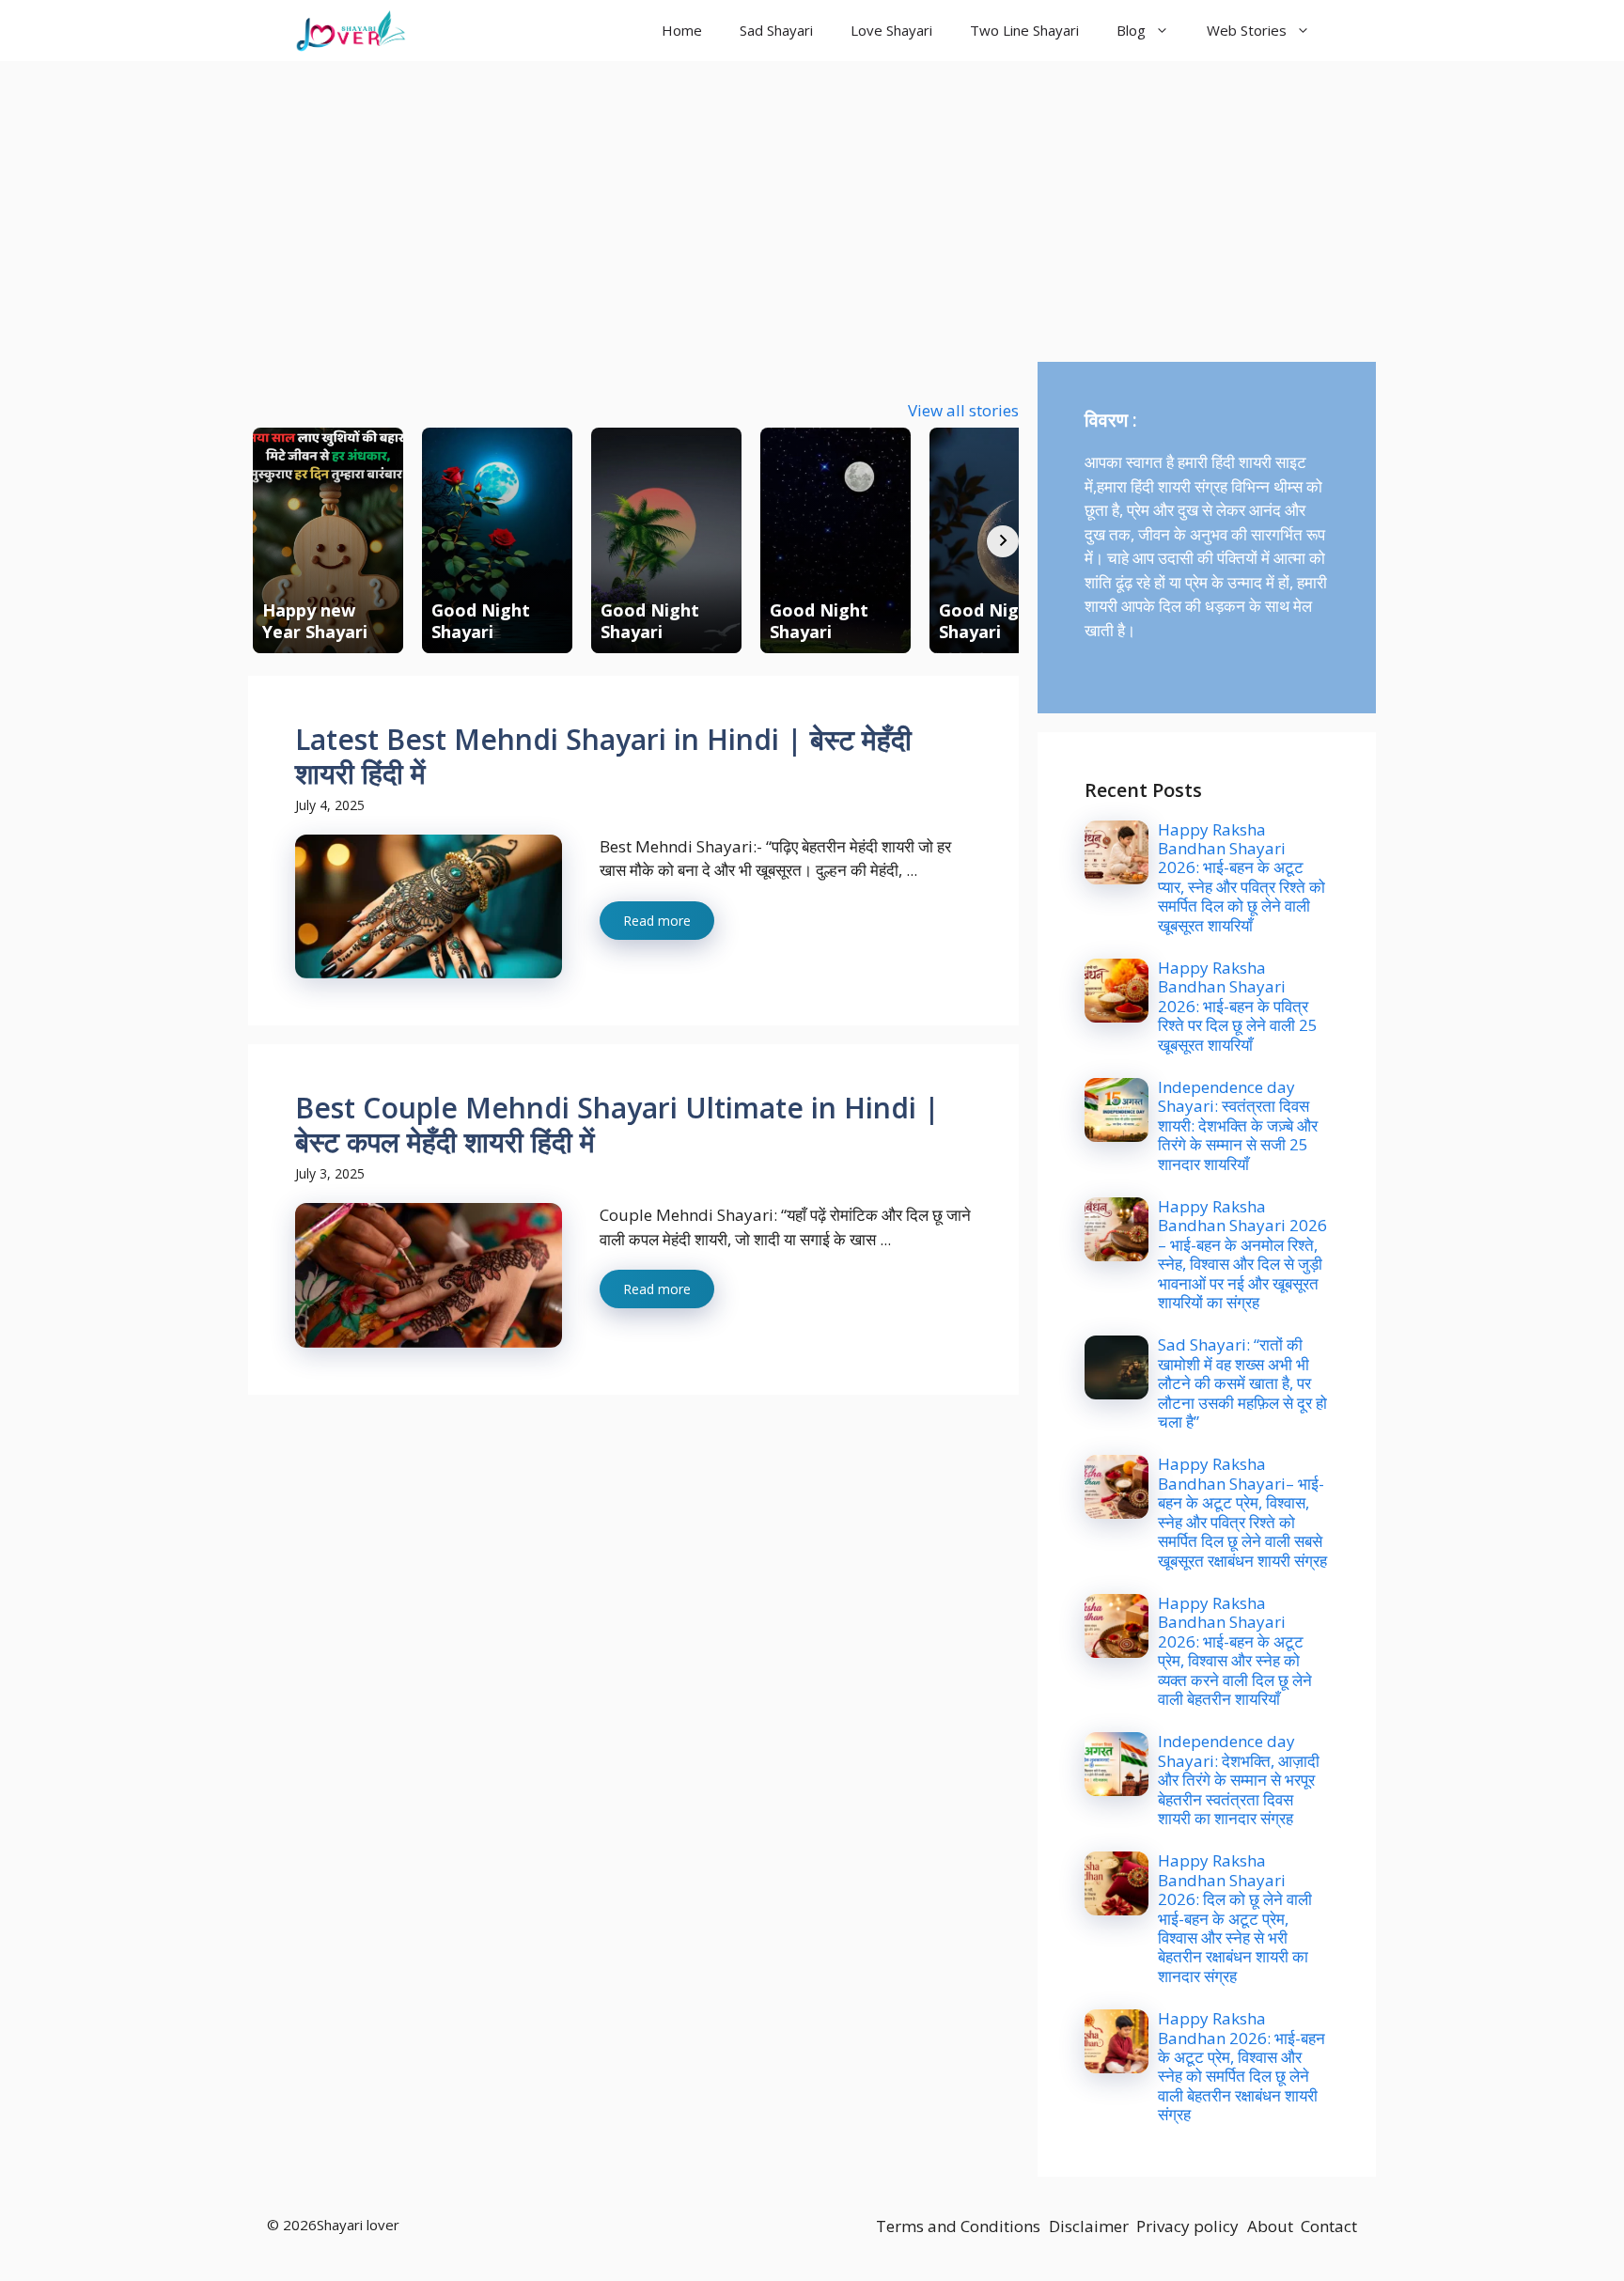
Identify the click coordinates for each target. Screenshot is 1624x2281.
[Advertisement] (812, 202)
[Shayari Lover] (351, 31)
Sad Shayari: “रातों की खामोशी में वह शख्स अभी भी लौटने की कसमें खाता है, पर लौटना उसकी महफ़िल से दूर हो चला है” (1242, 1383)
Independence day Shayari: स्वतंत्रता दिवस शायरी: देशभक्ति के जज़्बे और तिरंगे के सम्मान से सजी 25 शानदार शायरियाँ (1238, 1125)
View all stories (963, 410)
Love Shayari (891, 30)
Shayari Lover (495, 30)
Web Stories (1247, 30)
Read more (657, 921)
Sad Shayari (776, 30)
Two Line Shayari (1024, 30)
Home (682, 30)
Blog (1131, 30)
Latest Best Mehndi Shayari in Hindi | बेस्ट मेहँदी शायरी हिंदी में (603, 756)
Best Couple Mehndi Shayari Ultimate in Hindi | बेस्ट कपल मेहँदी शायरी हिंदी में (617, 1125)
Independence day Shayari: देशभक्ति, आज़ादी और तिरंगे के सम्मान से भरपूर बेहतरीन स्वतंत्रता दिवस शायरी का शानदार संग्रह (1239, 1780)
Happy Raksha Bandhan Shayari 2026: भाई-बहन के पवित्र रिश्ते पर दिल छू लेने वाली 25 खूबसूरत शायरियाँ (1238, 1006)
